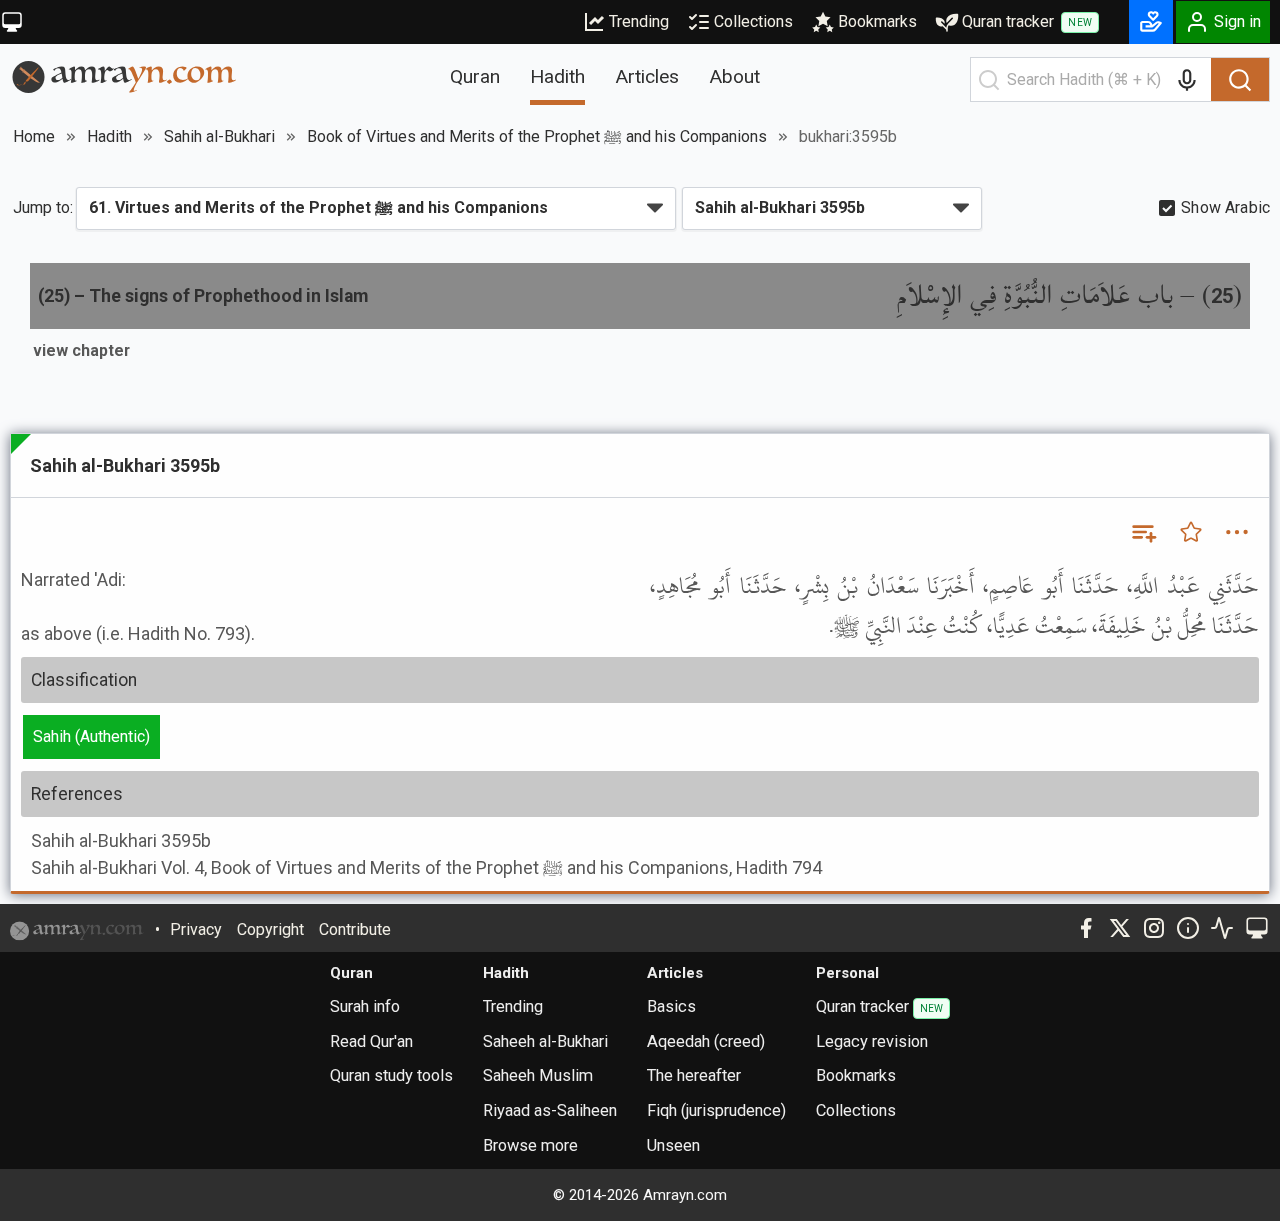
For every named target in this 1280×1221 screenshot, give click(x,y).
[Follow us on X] (1120, 928)
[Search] (1240, 80)
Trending (639, 21)
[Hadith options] (1237, 532)
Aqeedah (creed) (706, 1041)
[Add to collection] (1143, 532)
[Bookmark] (1191, 532)
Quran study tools (391, 1075)
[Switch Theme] (12, 22)
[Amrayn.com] (124, 75)
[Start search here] (989, 80)
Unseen (673, 1145)
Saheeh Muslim (538, 1075)
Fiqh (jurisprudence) (716, 1110)
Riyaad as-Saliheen (550, 1110)
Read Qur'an (371, 1041)
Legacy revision (872, 1041)
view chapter (81, 350)
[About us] (1188, 928)
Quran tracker (1027, 21)
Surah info (365, 1006)
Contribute (355, 929)
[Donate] (1151, 22)
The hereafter (694, 1075)
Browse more (530, 1145)
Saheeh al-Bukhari (545, 1041)
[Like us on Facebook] (1086, 928)
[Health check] (1222, 928)
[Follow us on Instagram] (1154, 928)
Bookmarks (877, 21)
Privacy (196, 929)
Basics (671, 1006)
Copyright (270, 929)
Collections (753, 21)
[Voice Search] (1187, 80)
